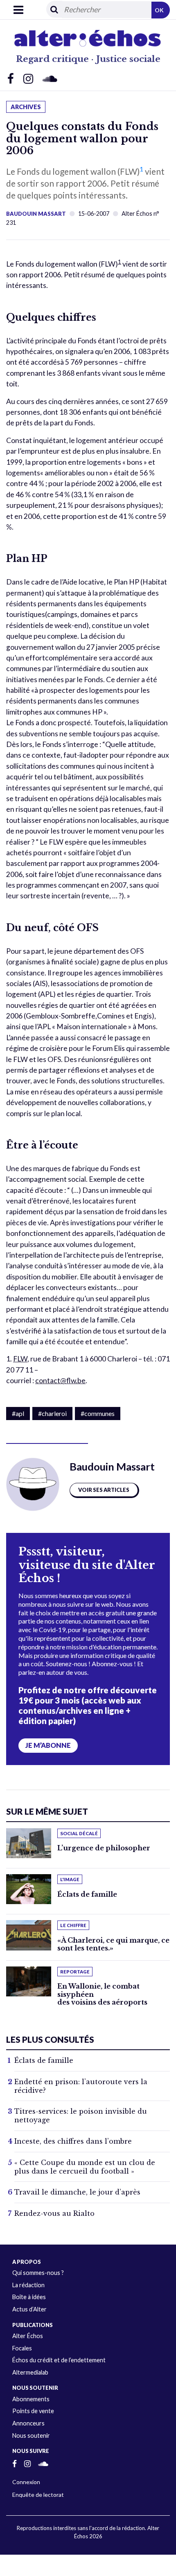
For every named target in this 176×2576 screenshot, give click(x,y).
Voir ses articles (104, 1490)
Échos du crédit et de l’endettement (59, 2360)
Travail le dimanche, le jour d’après (77, 2192)
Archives (26, 107)
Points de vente (33, 2411)
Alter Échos (28, 2336)
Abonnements (31, 2399)
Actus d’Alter (29, 2309)
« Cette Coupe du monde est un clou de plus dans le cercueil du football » (85, 2167)
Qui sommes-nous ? (38, 2273)
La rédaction (28, 2285)
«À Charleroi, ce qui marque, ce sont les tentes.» (113, 1944)
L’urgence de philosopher (104, 1848)
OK (159, 10)
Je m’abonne (48, 1745)
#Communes (98, 1413)
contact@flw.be (60, 1380)
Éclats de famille (87, 1894)
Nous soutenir (31, 2436)
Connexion (26, 2482)
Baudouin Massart (36, 214)
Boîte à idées (29, 2297)
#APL (18, 1413)
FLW (20, 1359)
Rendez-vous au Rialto (54, 2213)
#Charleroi (52, 1413)
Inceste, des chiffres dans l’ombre (73, 2141)
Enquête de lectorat (38, 2495)
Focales (22, 2348)
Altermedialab (30, 2372)
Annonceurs (28, 2423)
